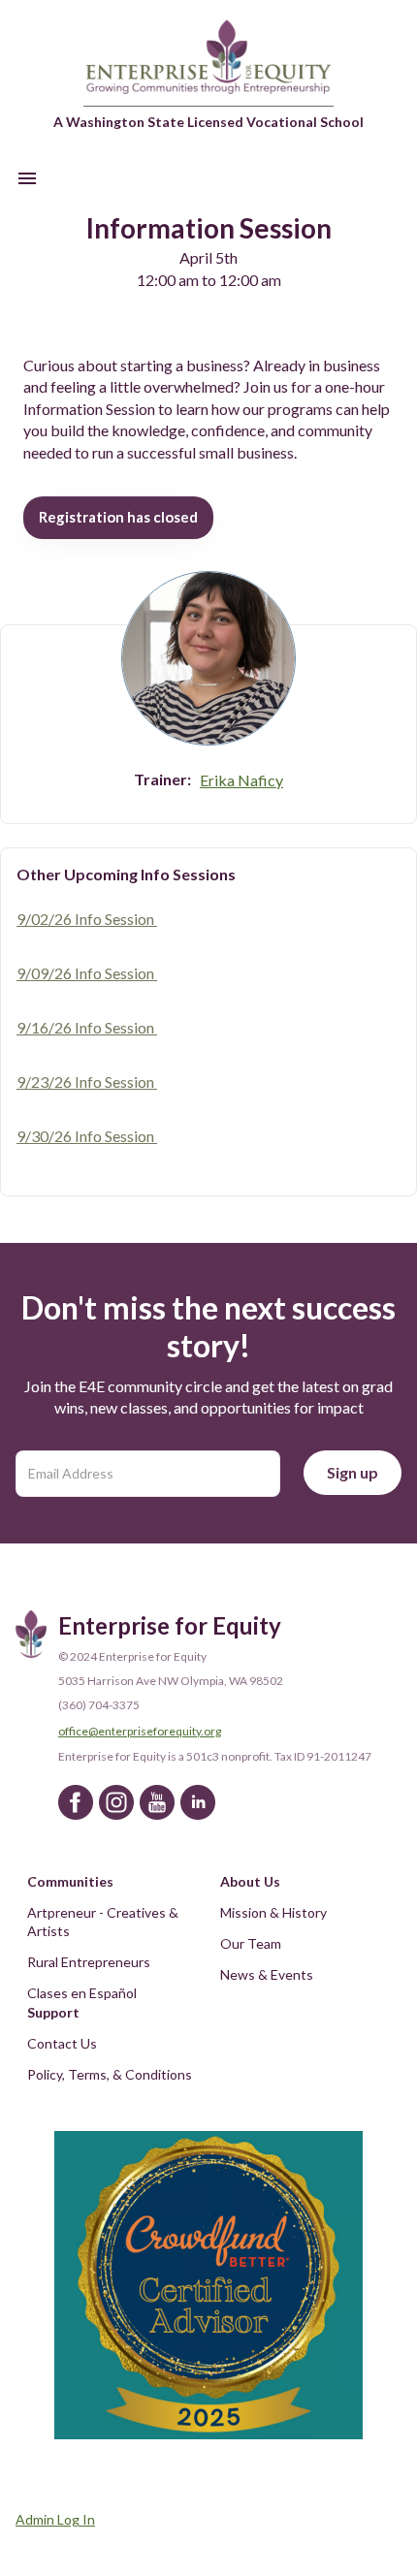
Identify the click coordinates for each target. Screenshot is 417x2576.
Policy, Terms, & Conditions (110, 2074)
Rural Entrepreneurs (89, 1962)
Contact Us (62, 2043)
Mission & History (273, 1912)
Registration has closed (118, 517)
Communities (70, 1881)
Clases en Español (82, 1993)
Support (53, 2012)
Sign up (353, 1472)
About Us (250, 1881)
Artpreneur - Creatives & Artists (104, 1922)
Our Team (251, 1943)
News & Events (267, 1974)
